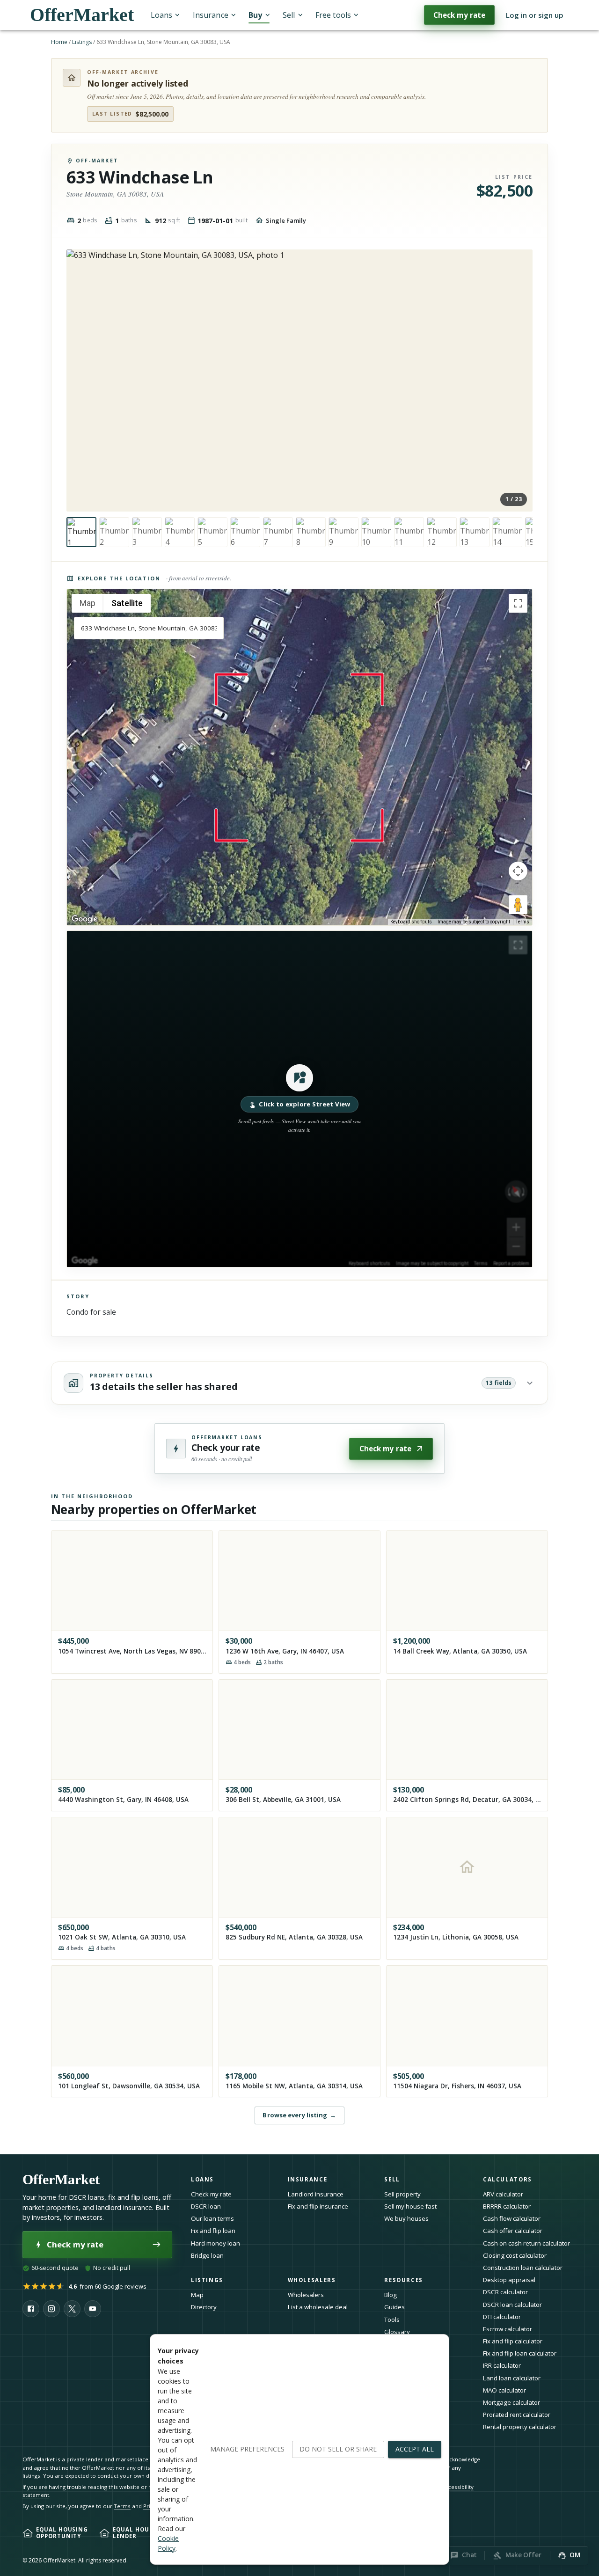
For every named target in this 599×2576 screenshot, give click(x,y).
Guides (394, 2307)
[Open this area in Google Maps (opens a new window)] (85, 919)
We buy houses (406, 2218)
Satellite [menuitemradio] (127, 603)
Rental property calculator (520, 2427)
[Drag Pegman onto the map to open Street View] (518, 905)
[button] (299, 1099)
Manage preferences (247, 2449)
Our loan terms (212, 2218)
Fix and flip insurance (318, 2206)
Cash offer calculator (513, 2231)
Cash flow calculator (512, 2218)
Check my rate (459, 15)
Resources (404, 2280)
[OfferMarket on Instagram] (51, 2309)
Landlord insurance (316, 2194)
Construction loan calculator (523, 2268)
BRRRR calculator (507, 2206)
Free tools (333, 15)
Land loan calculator (512, 2378)
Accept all (415, 2449)
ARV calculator (503, 2194)
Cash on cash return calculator (526, 2243)
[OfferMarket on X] (72, 2309)
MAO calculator (504, 2390)
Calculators (508, 2179)
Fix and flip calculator (513, 2341)
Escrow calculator (508, 2329)
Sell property (402, 2194)
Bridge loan (207, 2255)
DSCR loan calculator (512, 2305)
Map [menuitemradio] (88, 603)
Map (197, 2295)
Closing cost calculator (515, 2255)
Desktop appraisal (509, 2280)
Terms (522, 922)
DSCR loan (206, 2206)
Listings (82, 42)
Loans (161, 15)
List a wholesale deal (318, 2307)
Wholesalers (306, 2295)
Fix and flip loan (213, 2231)
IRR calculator (502, 2365)
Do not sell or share (338, 2449)
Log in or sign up (535, 15)
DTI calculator (502, 2317)
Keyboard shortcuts (411, 922)
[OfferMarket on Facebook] (31, 2309)
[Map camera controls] (518, 871)
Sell (289, 15)
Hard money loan (215, 2243)
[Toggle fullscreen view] (518, 603)
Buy (255, 15)
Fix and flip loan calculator (520, 2353)
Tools (392, 2320)
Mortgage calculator (511, 2402)
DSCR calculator (505, 2292)
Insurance (211, 15)
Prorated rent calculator (517, 2415)
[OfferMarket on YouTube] (93, 2309)
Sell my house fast (410, 2206)
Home (59, 42)
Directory (204, 2307)
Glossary (397, 2332)
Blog (391, 2295)
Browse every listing (299, 2115)
